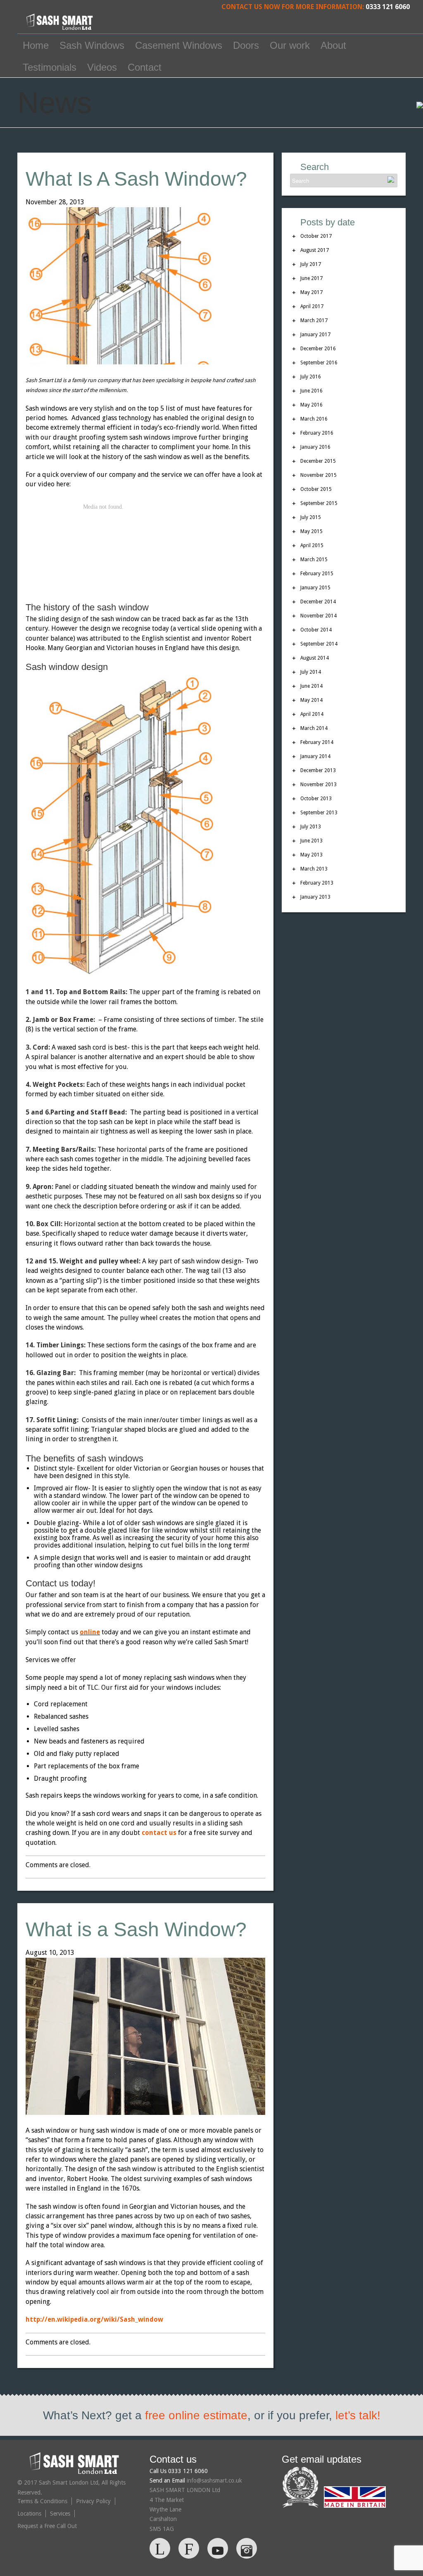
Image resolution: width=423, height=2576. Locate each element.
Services (60, 2514)
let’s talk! (358, 2415)
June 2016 (311, 391)
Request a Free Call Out (47, 2526)
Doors (246, 45)
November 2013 (318, 785)
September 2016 (319, 363)
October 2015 (316, 489)
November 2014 (318, 616)
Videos (102, 67)
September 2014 (319, 644)
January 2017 (315, 335)
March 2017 (314, 321)
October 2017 (316, 236)
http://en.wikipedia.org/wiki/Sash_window (94, 2319)
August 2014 (315, 658)
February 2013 (317, 883)
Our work (290, 45)
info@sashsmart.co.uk (214, 2480)
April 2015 (312, 545)
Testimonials (50, 67)
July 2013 (311, 827)
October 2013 (316, 799)
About (333, 45)
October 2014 (316, 630)
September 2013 (319, 813)
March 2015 (314, 560)
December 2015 (318, 461)
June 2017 (311, 278)
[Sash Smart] (61, 28)
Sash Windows (92, 45)
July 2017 (311, 264)
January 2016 (315, 447)
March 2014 (314, 728)
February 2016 (317, 433)
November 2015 (318, 475)
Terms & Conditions (42, 2501)
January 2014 (315, 756)
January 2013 (315, 897)
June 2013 (311, 841)
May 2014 (311, 700)
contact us (159, 1833)
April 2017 (312, 306)
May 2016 (311, 405)
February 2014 (317, 742)
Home (36, 45)
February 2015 (317, 574)
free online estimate (196, 2415)
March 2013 (314, 869)
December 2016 (318, 349)
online (90, 1632)
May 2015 (311, 531)
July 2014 (311, 672)
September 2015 (319, 503)
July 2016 (311, 377)
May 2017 (311, 292)
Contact (145, 67)
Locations (29, 2514)
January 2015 (315, 588)
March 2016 (314, 419)
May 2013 (311, 855)
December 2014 (318, 602)
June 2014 (311, 686)
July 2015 (311, 517)
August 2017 (315, 250)
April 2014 (312, 714)
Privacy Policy (93, 2501)
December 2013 (318, 770)
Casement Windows (179, 45)
